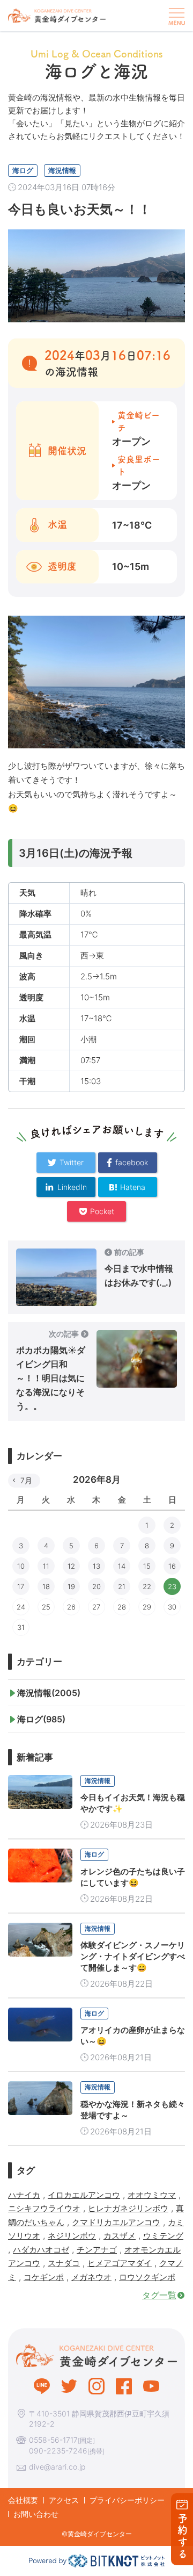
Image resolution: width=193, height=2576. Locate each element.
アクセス (64, 2500)
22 (147, 1586)
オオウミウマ (152, 2195)
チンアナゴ (97, 2250)
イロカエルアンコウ (84, 2195)
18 (46, 1586)
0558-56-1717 (53, 2440)
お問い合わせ (36, 2514)
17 (21, 1586)
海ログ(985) (41, 1719)
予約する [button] (183, 2537)
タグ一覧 (159, 2295)
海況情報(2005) (49, 1693)
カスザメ (120, 2236)
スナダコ (64, 2263)
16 (172, 1566)
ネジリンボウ (72, 2236)
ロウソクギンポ (147, 2277)
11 (46, 1566)
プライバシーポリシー (127, 2500)
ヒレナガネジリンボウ (128, 2208)
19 (71, 1586)
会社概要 (23, 2500)
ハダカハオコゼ (41, 2250)
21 (122, 1586)
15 (147, 1566)
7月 (26, 1480)
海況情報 (62, 170)
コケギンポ (44, 2277)
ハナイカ (24, 2195)
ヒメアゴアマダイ (120, 2263)
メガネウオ (91, 2277)
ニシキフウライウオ (44, 2208)
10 (21, 1566)
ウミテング (163, 2236)
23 (172, 1586)
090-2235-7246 (58, 2451)
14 (122, 1566)
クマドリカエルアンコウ (116, 2222)
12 (71, 1566)
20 (96, 1586)
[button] (175, 16)
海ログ (23, 170)
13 (96, 1566)
